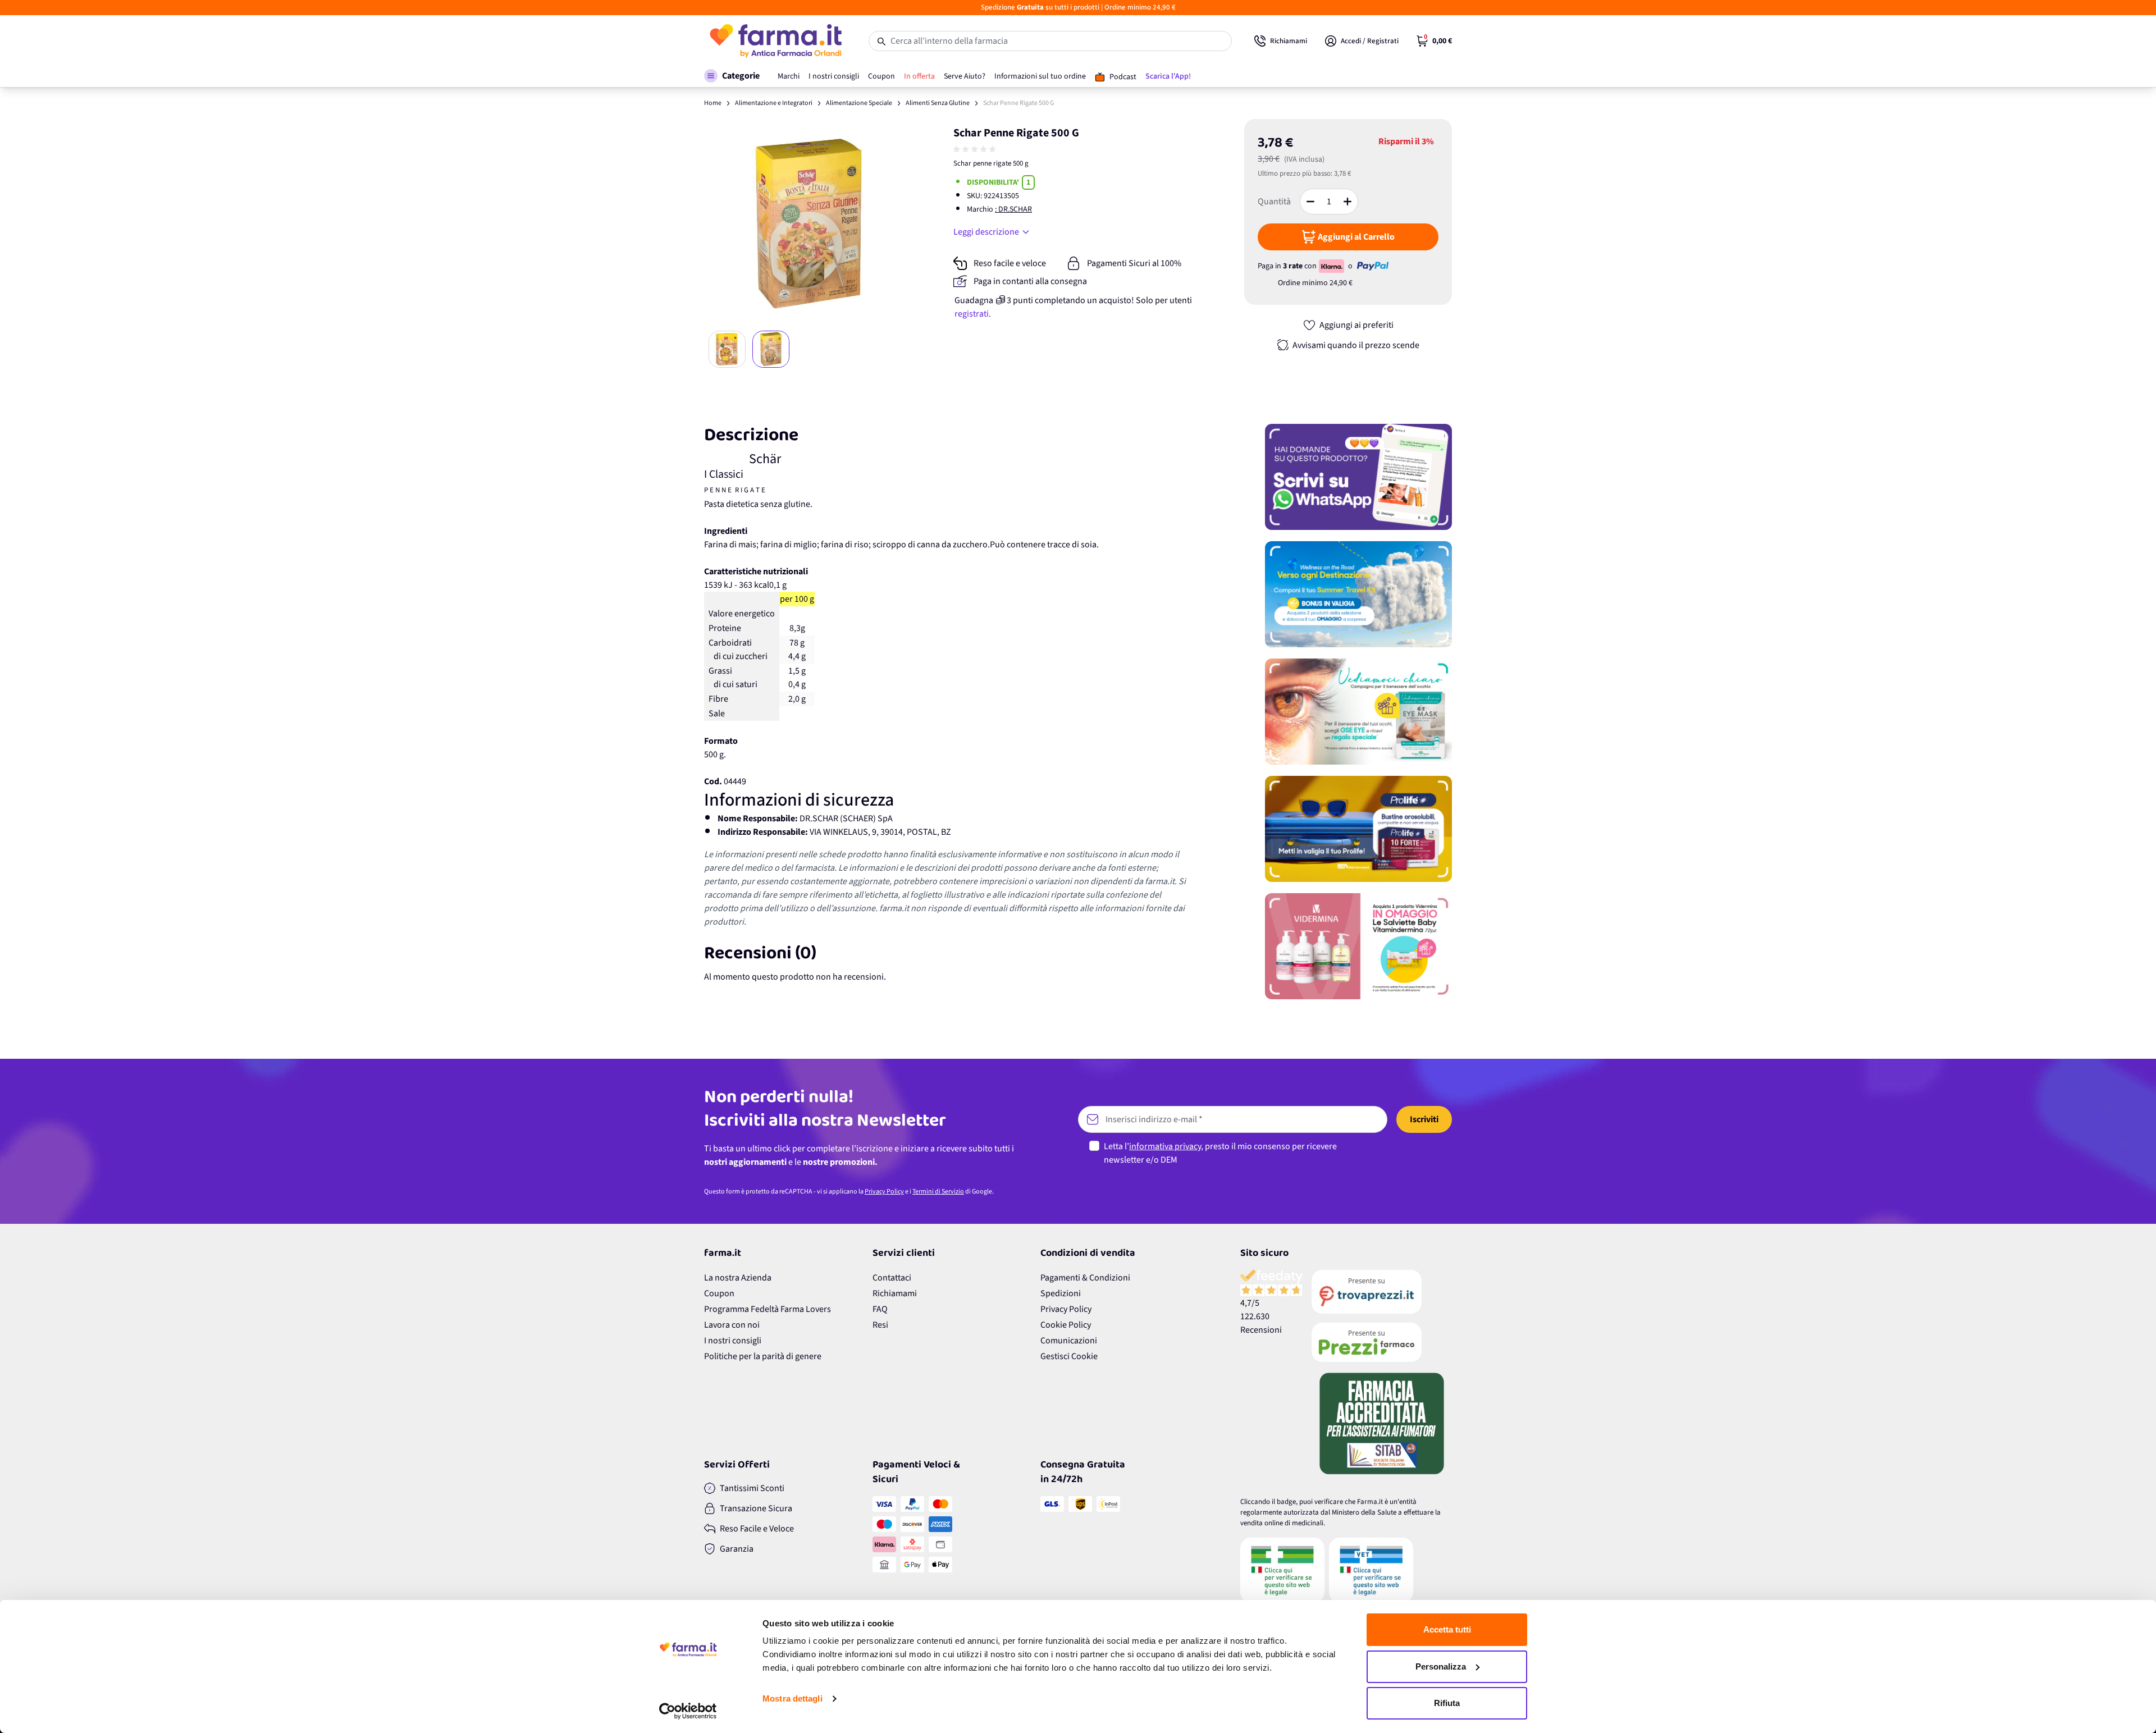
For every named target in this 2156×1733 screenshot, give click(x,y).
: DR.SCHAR (1013, 209)
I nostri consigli (733, 1341)
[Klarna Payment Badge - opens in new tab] (1332, 266)
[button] (732, 76)
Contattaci (892, 1278)
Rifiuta (1447, 1703)
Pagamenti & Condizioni (1085, 1278)
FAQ (880, 1309)
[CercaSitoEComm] (1282, 1570)
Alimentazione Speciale (859, 103)
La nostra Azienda (738, 1278)
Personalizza (1441, 1666)
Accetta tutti (1447, 1629)
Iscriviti (1424, 1119)
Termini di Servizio (938, 1192)
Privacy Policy (884, 1192)
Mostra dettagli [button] (792, 1698)
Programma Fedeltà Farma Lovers (768, 1309)
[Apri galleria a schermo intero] (809, 224)
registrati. (973, 314)
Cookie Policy (1066, 1325)
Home (713, 103)
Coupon (719, 1293)
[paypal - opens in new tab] (1373, 266)
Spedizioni (1061, 1293)
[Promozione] (1358, 477)
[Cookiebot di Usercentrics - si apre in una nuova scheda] (688, 1711)
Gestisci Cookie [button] (1069, 1356)
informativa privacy (1165, 1146)
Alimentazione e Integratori (774, 103)
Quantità (1274, 202)
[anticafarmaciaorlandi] (1382, 1292)
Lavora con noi (732, 1325)
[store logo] (775, 41)
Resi (880, 1325)
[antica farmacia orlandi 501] (1382, 1342)
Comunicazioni (1069, 1341)
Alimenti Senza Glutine (938, 103)
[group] (976, 149)
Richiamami (895, 1293)
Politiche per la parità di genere (763, 1356)
